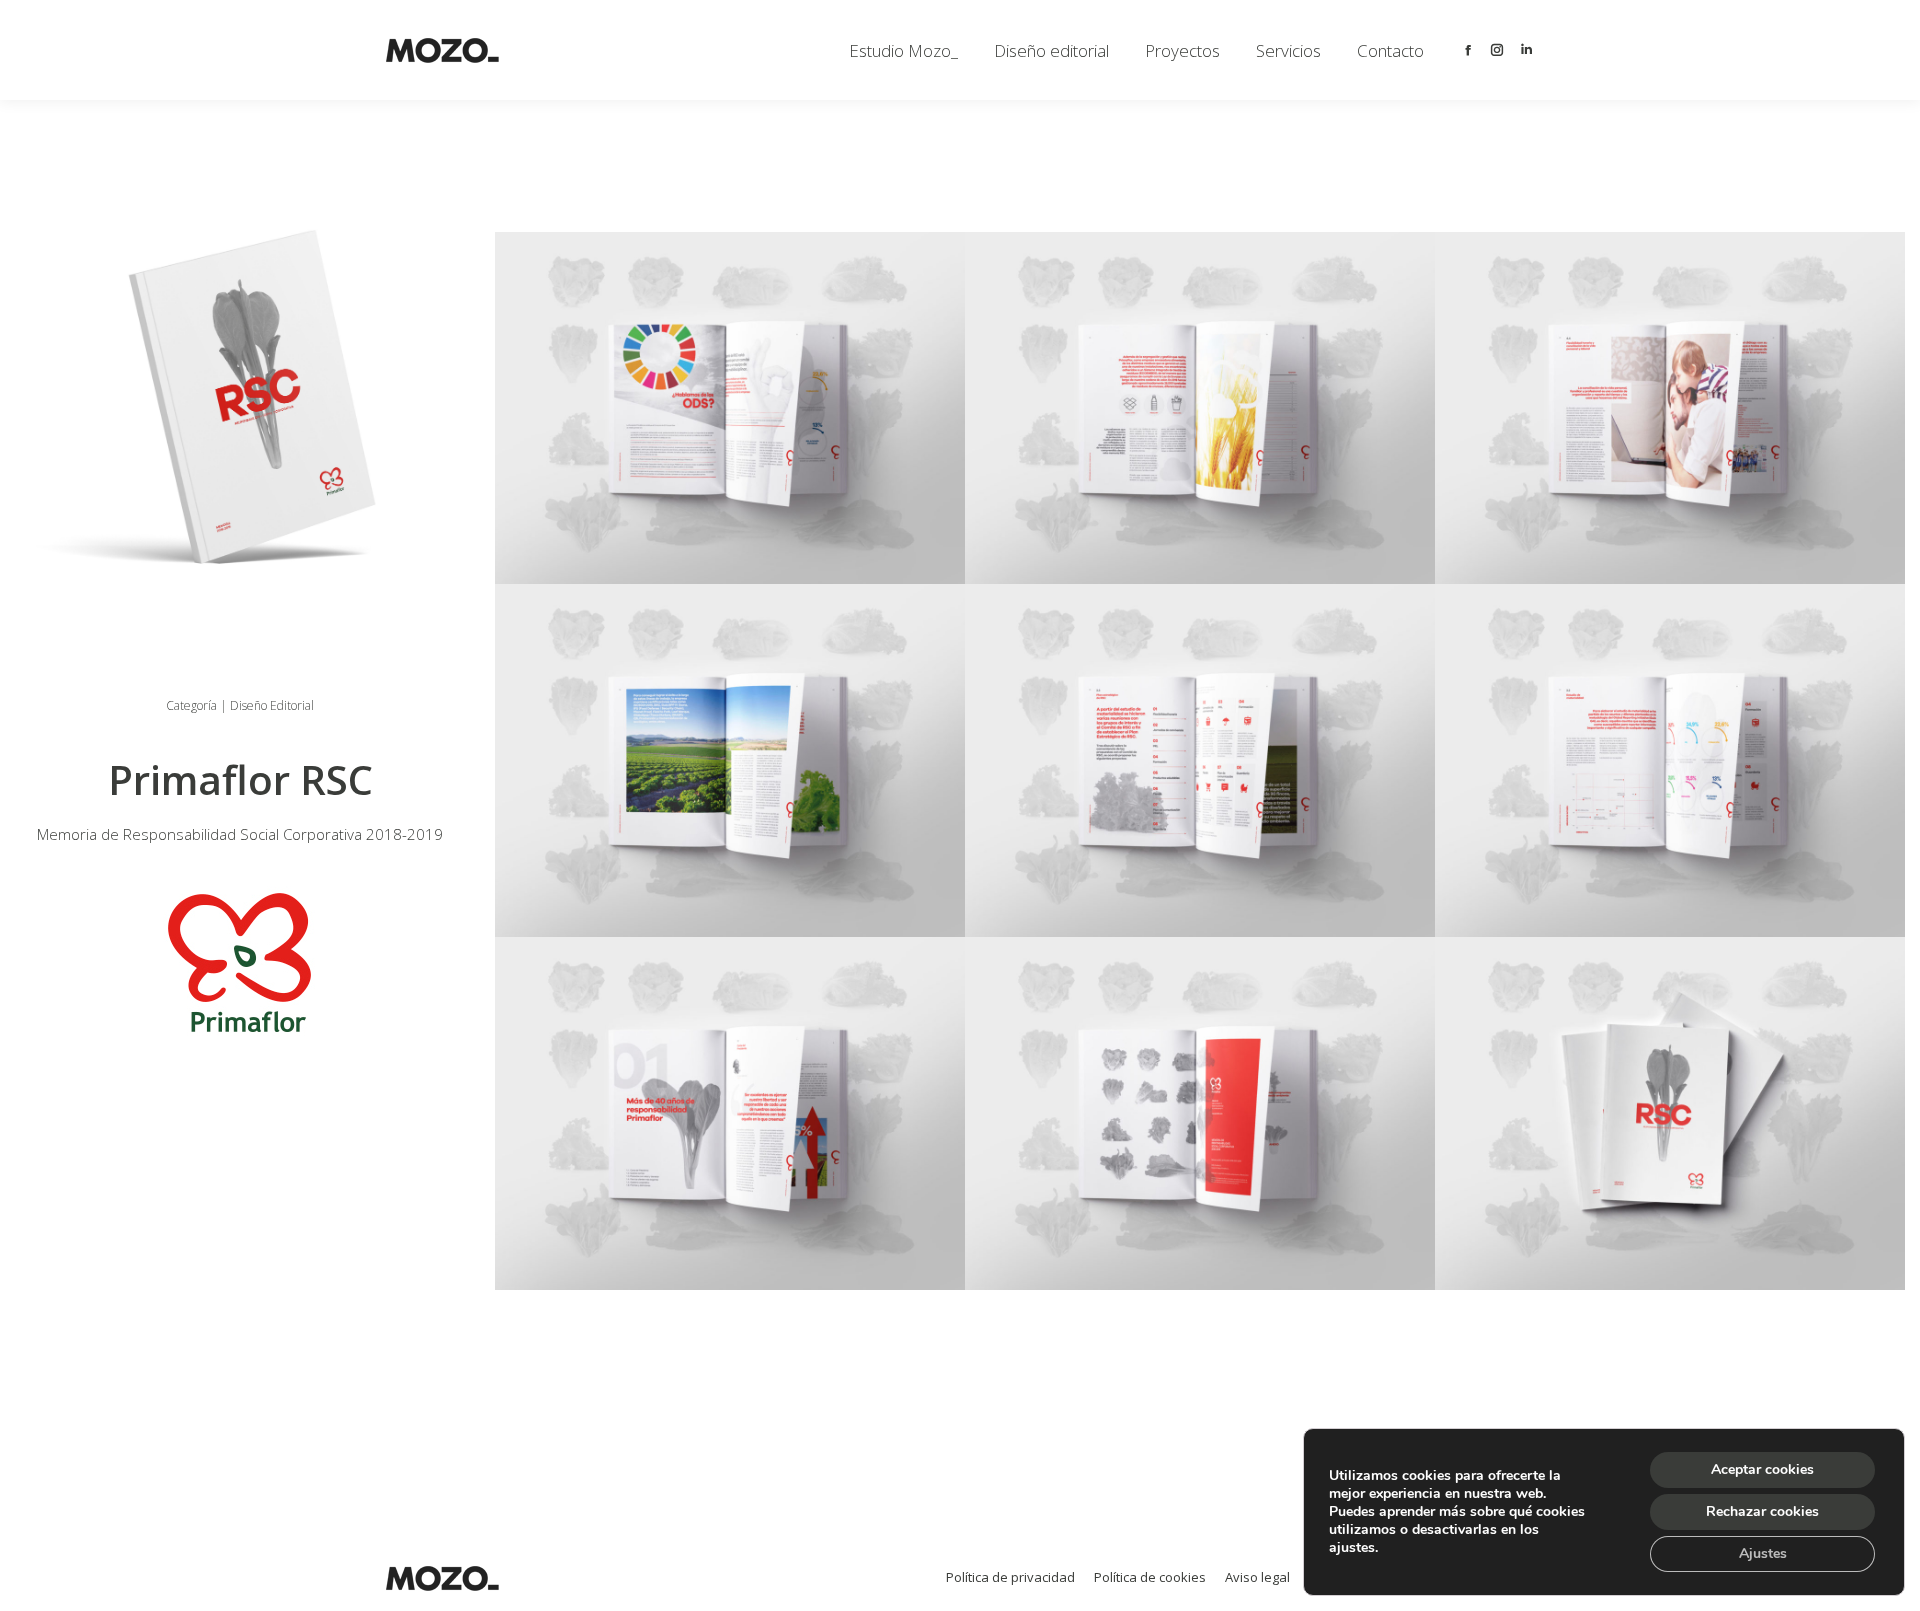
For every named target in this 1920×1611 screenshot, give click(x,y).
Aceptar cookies (1762, 1469)
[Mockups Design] (730, 408)
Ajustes (1763, 1553)
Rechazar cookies (1762, 1511)
